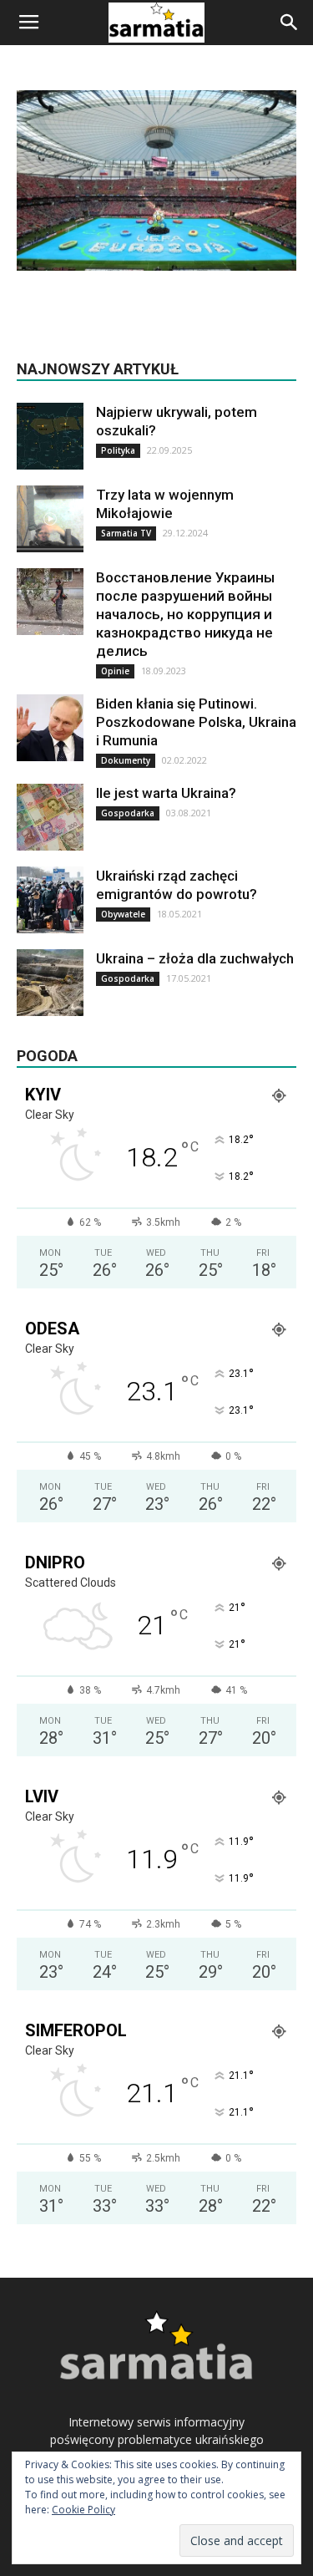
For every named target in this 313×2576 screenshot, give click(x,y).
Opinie (115, 671)
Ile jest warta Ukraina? (166, 793)
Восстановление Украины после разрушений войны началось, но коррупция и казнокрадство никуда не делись (185, 614)
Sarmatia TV (126, 533)
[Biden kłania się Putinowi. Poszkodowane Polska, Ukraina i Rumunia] (50, 728)
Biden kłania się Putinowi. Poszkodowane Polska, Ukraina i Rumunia (196, 722)
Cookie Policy (83, 2510)
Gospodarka (128, 813)
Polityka (118, 450)
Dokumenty (126, 760)
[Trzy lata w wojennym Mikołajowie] (50, 519)
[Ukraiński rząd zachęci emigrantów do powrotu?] (50, 900)
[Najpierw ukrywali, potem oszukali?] (50, 436)
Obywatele (123, 914)
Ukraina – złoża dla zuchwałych (195, 958)
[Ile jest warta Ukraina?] (50, 817)
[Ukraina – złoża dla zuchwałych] (50, 983)
